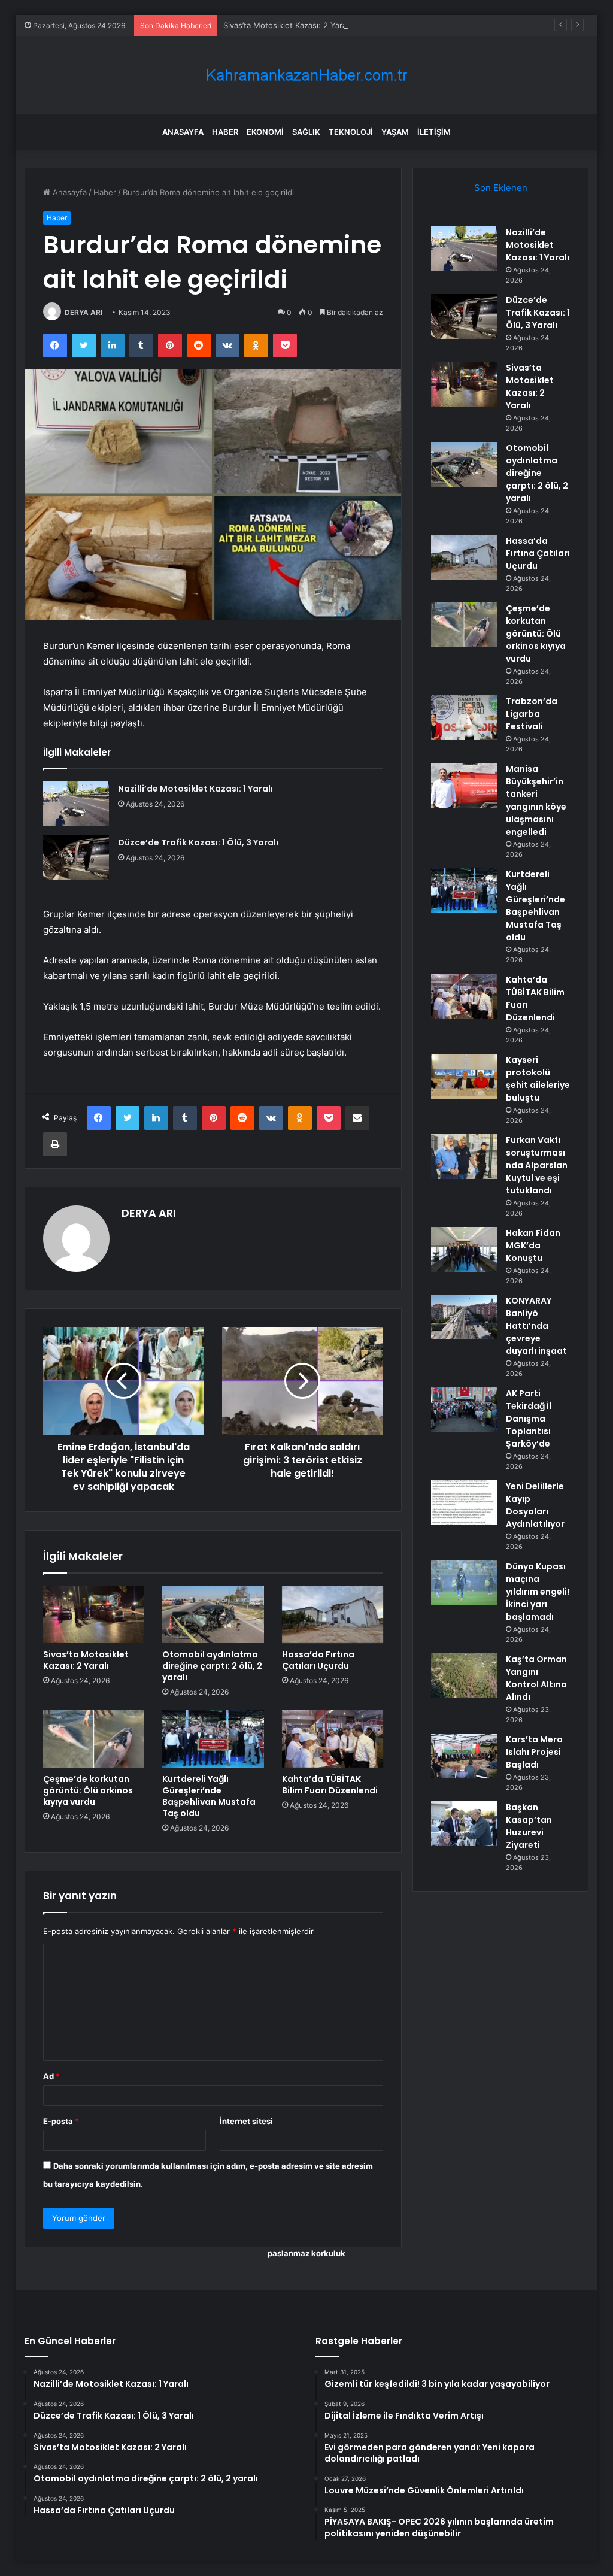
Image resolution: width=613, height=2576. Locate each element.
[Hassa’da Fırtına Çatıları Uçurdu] (333, 1614)
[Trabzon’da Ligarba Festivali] (464, 718)
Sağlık (306, 132)
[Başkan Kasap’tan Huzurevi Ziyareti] (464, 1824)
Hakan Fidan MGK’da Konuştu (533, 1245)
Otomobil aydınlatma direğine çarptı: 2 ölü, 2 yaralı (212, 1666)
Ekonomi (265, 132)
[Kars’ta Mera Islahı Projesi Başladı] (464, 1756)
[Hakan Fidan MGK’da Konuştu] (464, 1249)
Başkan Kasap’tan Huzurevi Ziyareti (529, 1826)
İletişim (434, 132)
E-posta (61, 2121)
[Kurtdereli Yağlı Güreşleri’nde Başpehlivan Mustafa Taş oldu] (213, 1739)
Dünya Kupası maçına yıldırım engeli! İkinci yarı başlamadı (538, 1592)
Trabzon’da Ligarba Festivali (532, 714)
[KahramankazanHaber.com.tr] (306, 75)
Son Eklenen (501, 188)
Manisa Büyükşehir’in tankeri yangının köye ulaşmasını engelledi (536, 800)
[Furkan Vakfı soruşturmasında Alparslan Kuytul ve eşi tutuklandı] (464, 1157)
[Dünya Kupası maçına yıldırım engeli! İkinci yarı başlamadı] (464, 1583)
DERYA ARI (84, 312)
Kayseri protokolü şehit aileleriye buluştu (538, 1079)
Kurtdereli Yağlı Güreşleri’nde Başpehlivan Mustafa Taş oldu (209, 1796)
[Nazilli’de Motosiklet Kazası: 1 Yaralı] (76, 803)
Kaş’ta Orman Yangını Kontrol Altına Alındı (536, 1678)
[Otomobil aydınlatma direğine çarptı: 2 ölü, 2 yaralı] (213, 1614)
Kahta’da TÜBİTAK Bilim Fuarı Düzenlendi (330, 1785)
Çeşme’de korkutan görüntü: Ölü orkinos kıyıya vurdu (88, 1790)
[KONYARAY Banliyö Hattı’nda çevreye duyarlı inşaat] (464, 1317)
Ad (51, 2076)
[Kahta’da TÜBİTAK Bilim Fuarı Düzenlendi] (333, 1739)
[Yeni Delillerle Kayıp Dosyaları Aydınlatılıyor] (464, 1503)
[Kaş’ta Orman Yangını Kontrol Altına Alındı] (464, 1676)
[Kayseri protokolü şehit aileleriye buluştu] (464, 1076)
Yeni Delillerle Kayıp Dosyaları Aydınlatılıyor (535, 1505)
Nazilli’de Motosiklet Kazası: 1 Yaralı (195, 789)
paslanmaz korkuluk (306, 2253)
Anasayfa (183, 132)
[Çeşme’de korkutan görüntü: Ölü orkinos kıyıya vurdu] (94, 1739)
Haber (225, 132)
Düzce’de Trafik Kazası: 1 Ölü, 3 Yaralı (198, 842)
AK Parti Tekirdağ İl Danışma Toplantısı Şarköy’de (529, 1419)
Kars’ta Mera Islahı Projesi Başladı (534, 1752)
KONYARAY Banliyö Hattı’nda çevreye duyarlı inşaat (536, 1326)
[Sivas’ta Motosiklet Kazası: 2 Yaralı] (94, 1614)
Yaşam (395, 132)
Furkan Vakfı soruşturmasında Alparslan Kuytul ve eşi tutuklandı (537, 1165)
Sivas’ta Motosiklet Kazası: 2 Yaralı (287, 25)
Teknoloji (351, 132)
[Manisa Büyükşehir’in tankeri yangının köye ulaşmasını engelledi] (464, 785)
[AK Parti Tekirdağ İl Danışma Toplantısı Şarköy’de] (464, 1410)
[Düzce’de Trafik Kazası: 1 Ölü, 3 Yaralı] (76, 857)
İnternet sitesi (246, 2121)
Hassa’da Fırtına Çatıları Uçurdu (318, 1660)
